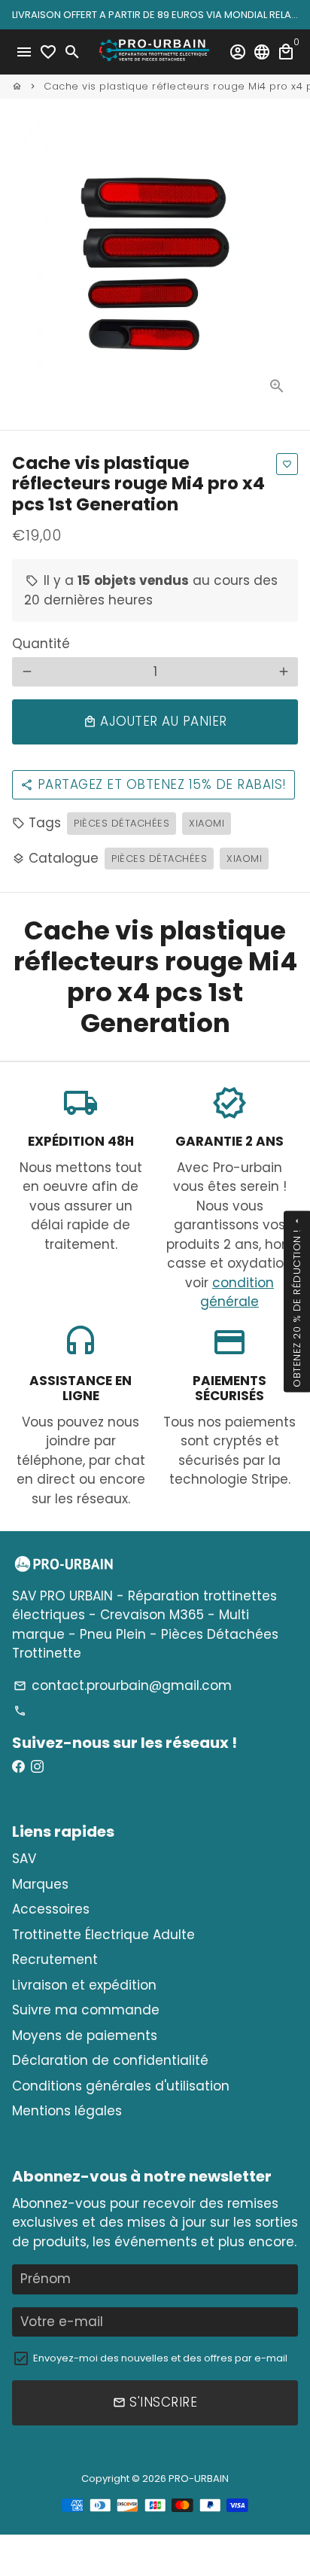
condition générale (237, 1293)
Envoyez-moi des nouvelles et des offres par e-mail (160, 2358)
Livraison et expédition (84, 1985)
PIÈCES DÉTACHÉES (159, 859)
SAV (24, 1859)
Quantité (41, 644)
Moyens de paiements (85, 2036)
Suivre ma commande (86, 2010)
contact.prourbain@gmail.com (123, 1685)
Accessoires (51, 1909)
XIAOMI (207, 823)
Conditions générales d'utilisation (121, 2086)
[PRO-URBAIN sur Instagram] (37, 1767)
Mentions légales (67, 2111)
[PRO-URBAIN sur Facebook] (18, 1767)
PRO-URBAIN (199, 2479)
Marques (40, 1884)
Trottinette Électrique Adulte (103, 1935)
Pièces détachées (122, 823)
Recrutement (55, 1959)
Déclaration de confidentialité (110, 2060)
